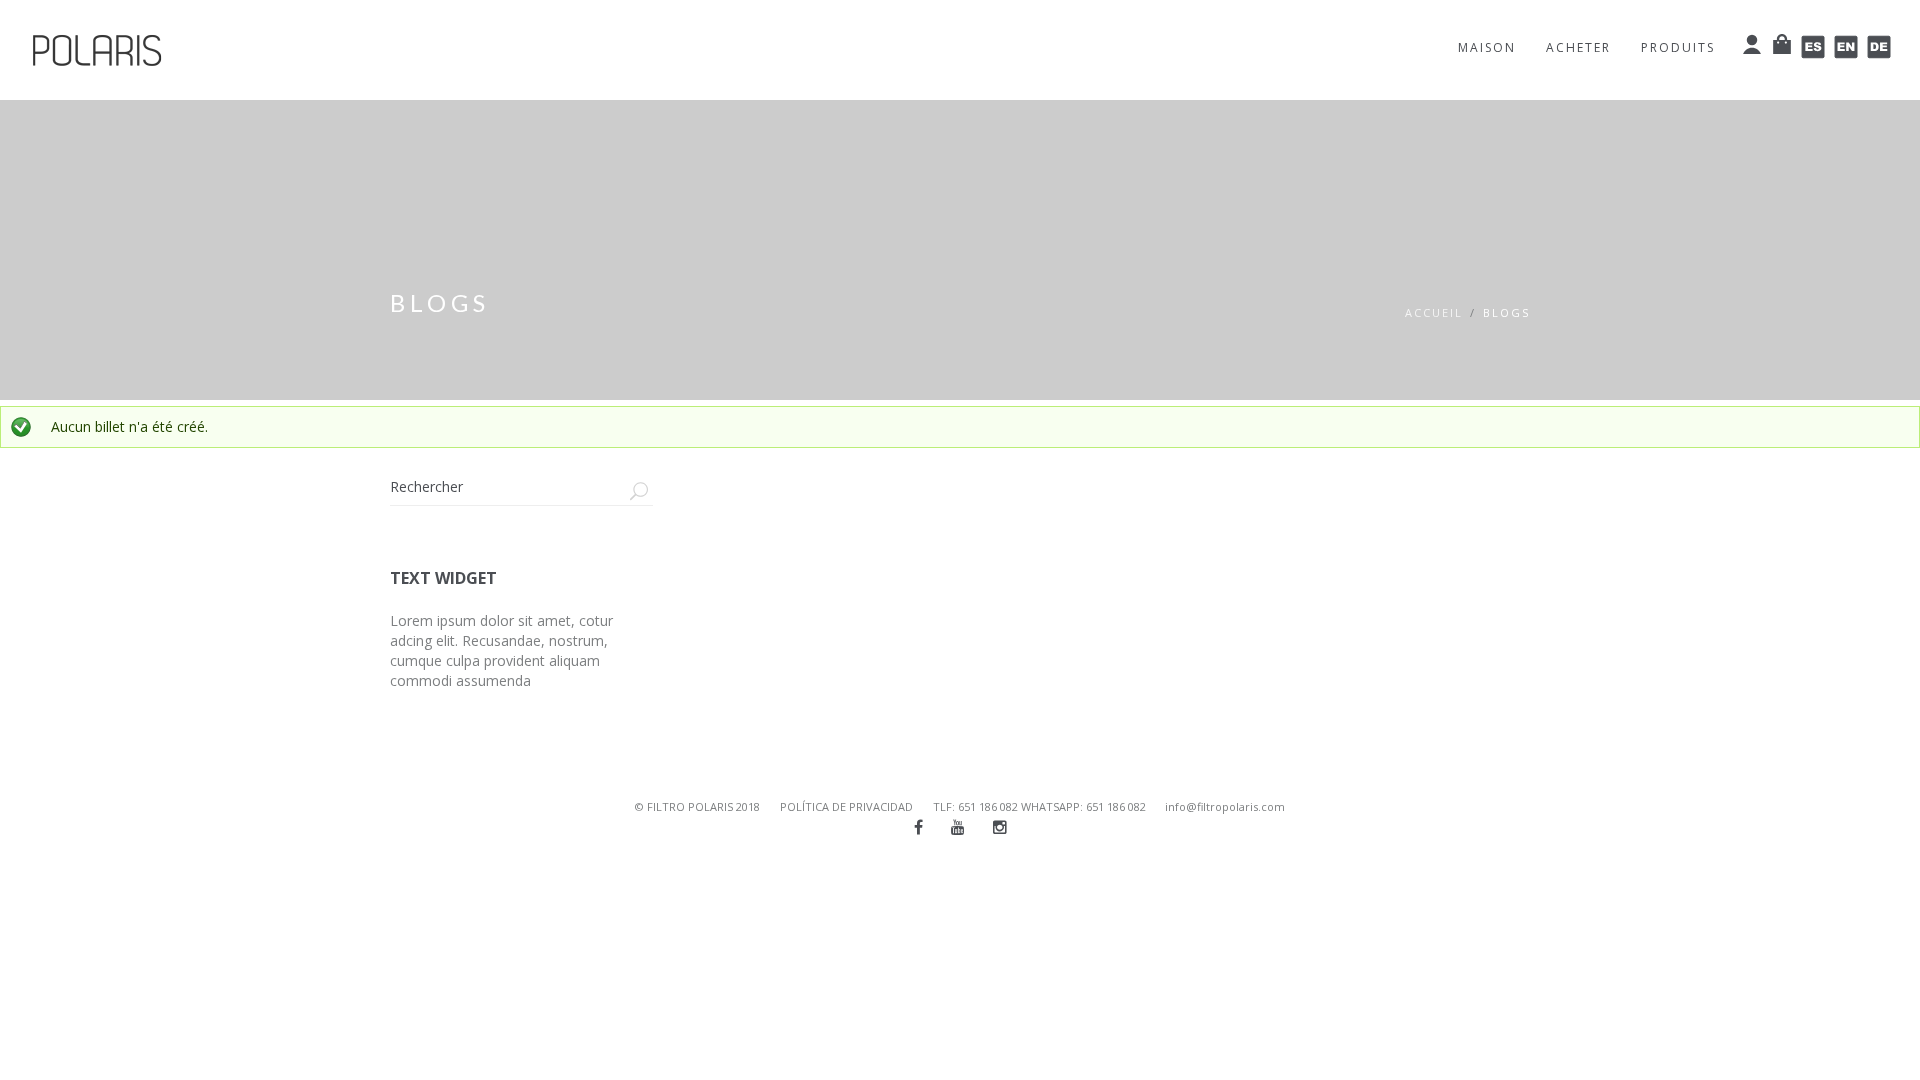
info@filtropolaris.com (1225, 806)
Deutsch (1879, 47)
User (1752, 44)
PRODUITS (1678, 47)
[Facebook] (918, 827)
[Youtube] (958, 827)
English (1846, 47)
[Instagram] (1000, 827)
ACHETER (1578, 47)
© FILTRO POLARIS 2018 (697, 806)
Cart (1782, 44)
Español (1813, 47)
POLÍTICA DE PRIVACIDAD (846, 806)
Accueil (1434, 312)
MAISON (1487, 47)
